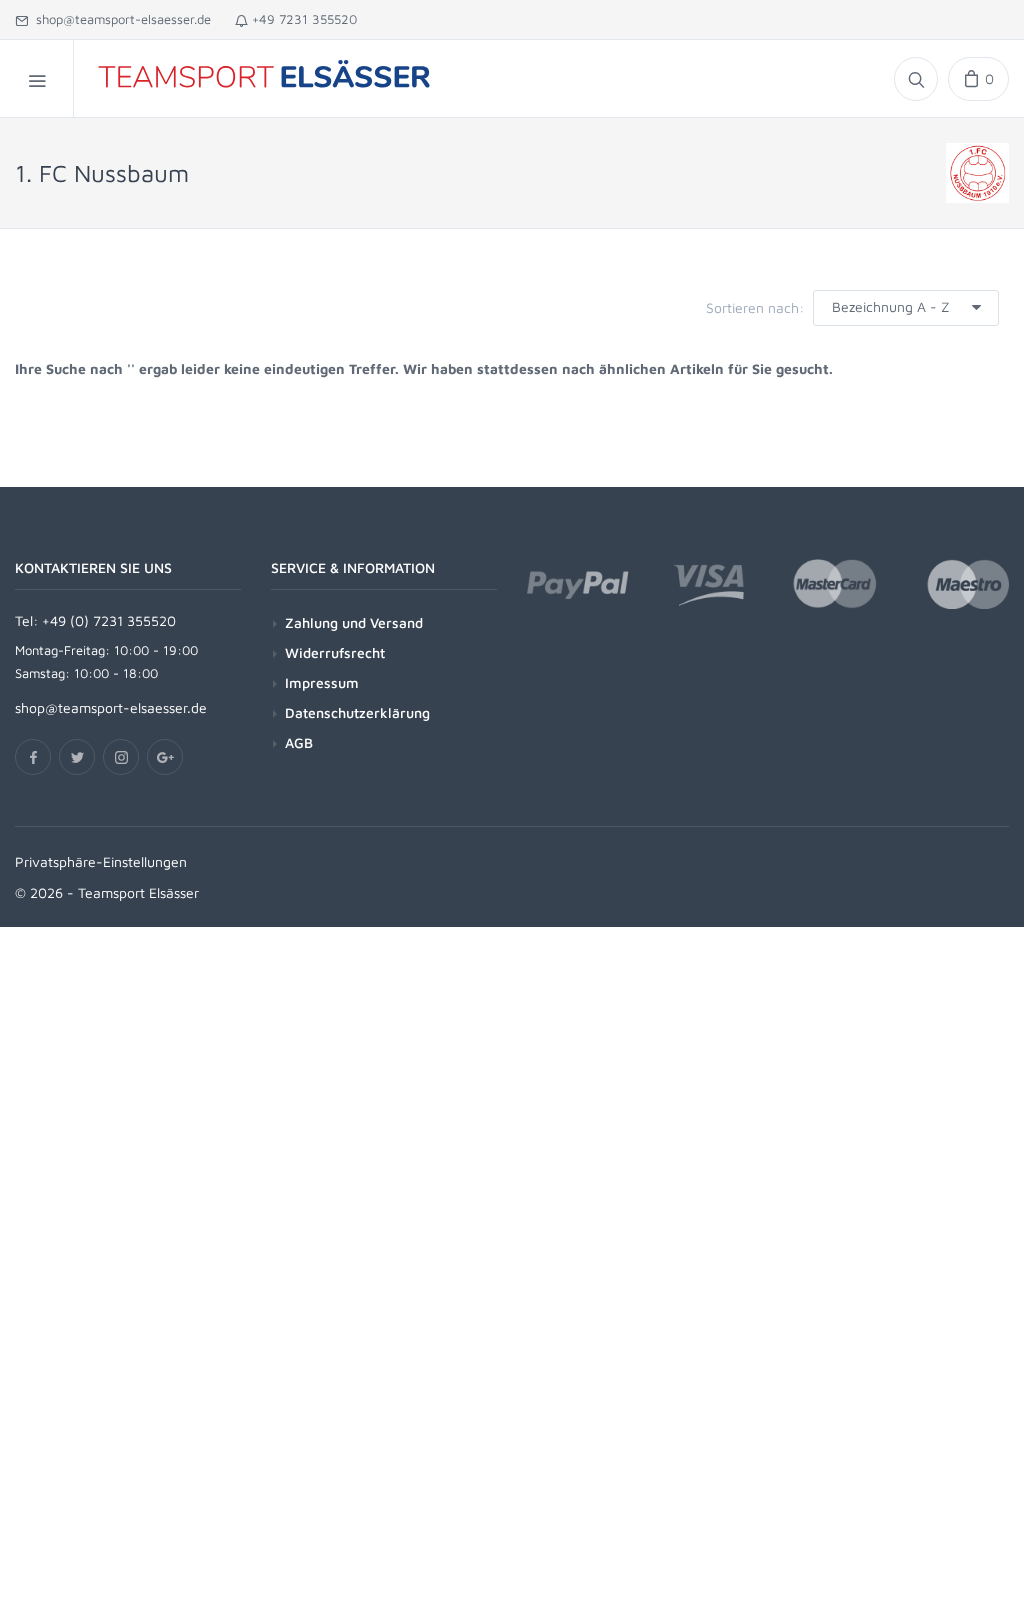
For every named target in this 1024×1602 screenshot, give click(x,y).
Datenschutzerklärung (357, 712)
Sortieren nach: (755, 307)
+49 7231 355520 (302, 19)
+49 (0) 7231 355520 (109, 620)
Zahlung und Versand (354, 622)
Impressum (322, 682)
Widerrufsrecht (335, 652)
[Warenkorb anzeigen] (978, 79)
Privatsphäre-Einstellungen (101, 861)
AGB (299, 742)
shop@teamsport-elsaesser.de (119, 19)
